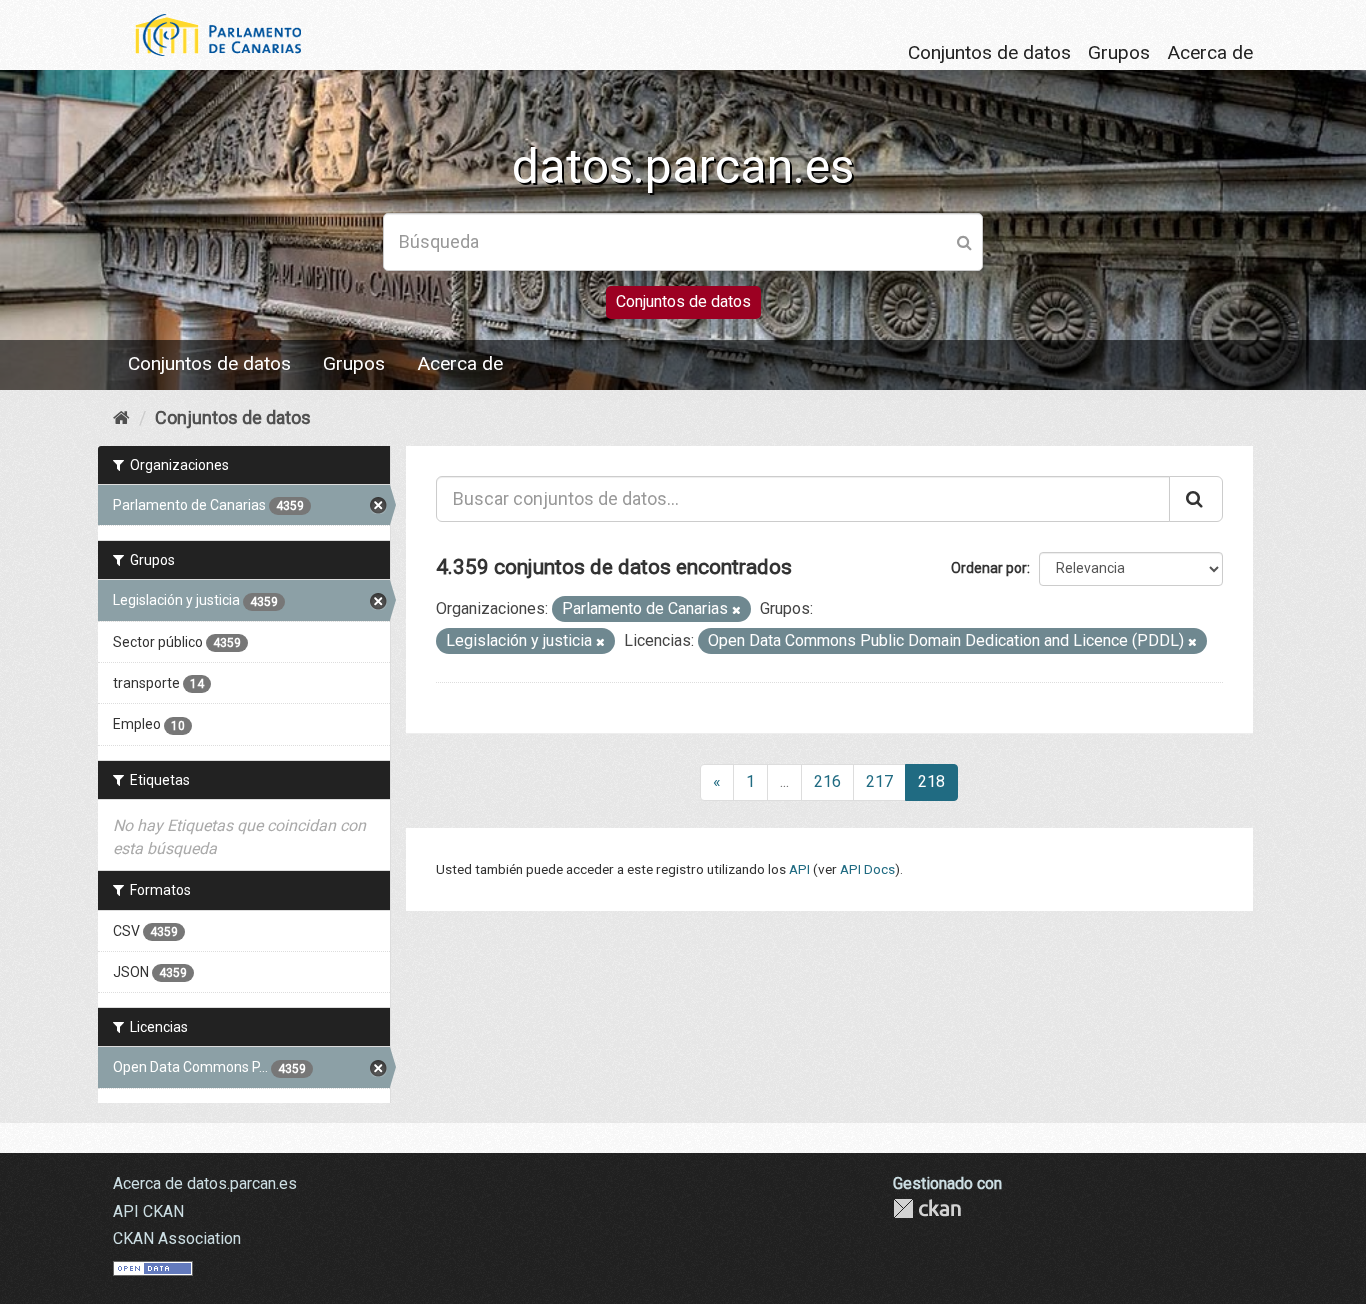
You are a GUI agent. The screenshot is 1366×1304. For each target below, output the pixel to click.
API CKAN (148, 1211)
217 (879, 781)
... (784, 781)
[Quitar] (736, 610)
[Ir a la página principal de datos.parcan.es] (208, 33)
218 (931, 781)
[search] (1196, 499)
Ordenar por (989, 568)
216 (827, 781)
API (799, 869)
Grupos (1119, 52)
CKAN (927, 1208)
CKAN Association (177, 1238)
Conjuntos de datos (989, 52)
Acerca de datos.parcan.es (205, 1183)
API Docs (867, 869)
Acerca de (1210, 52)
